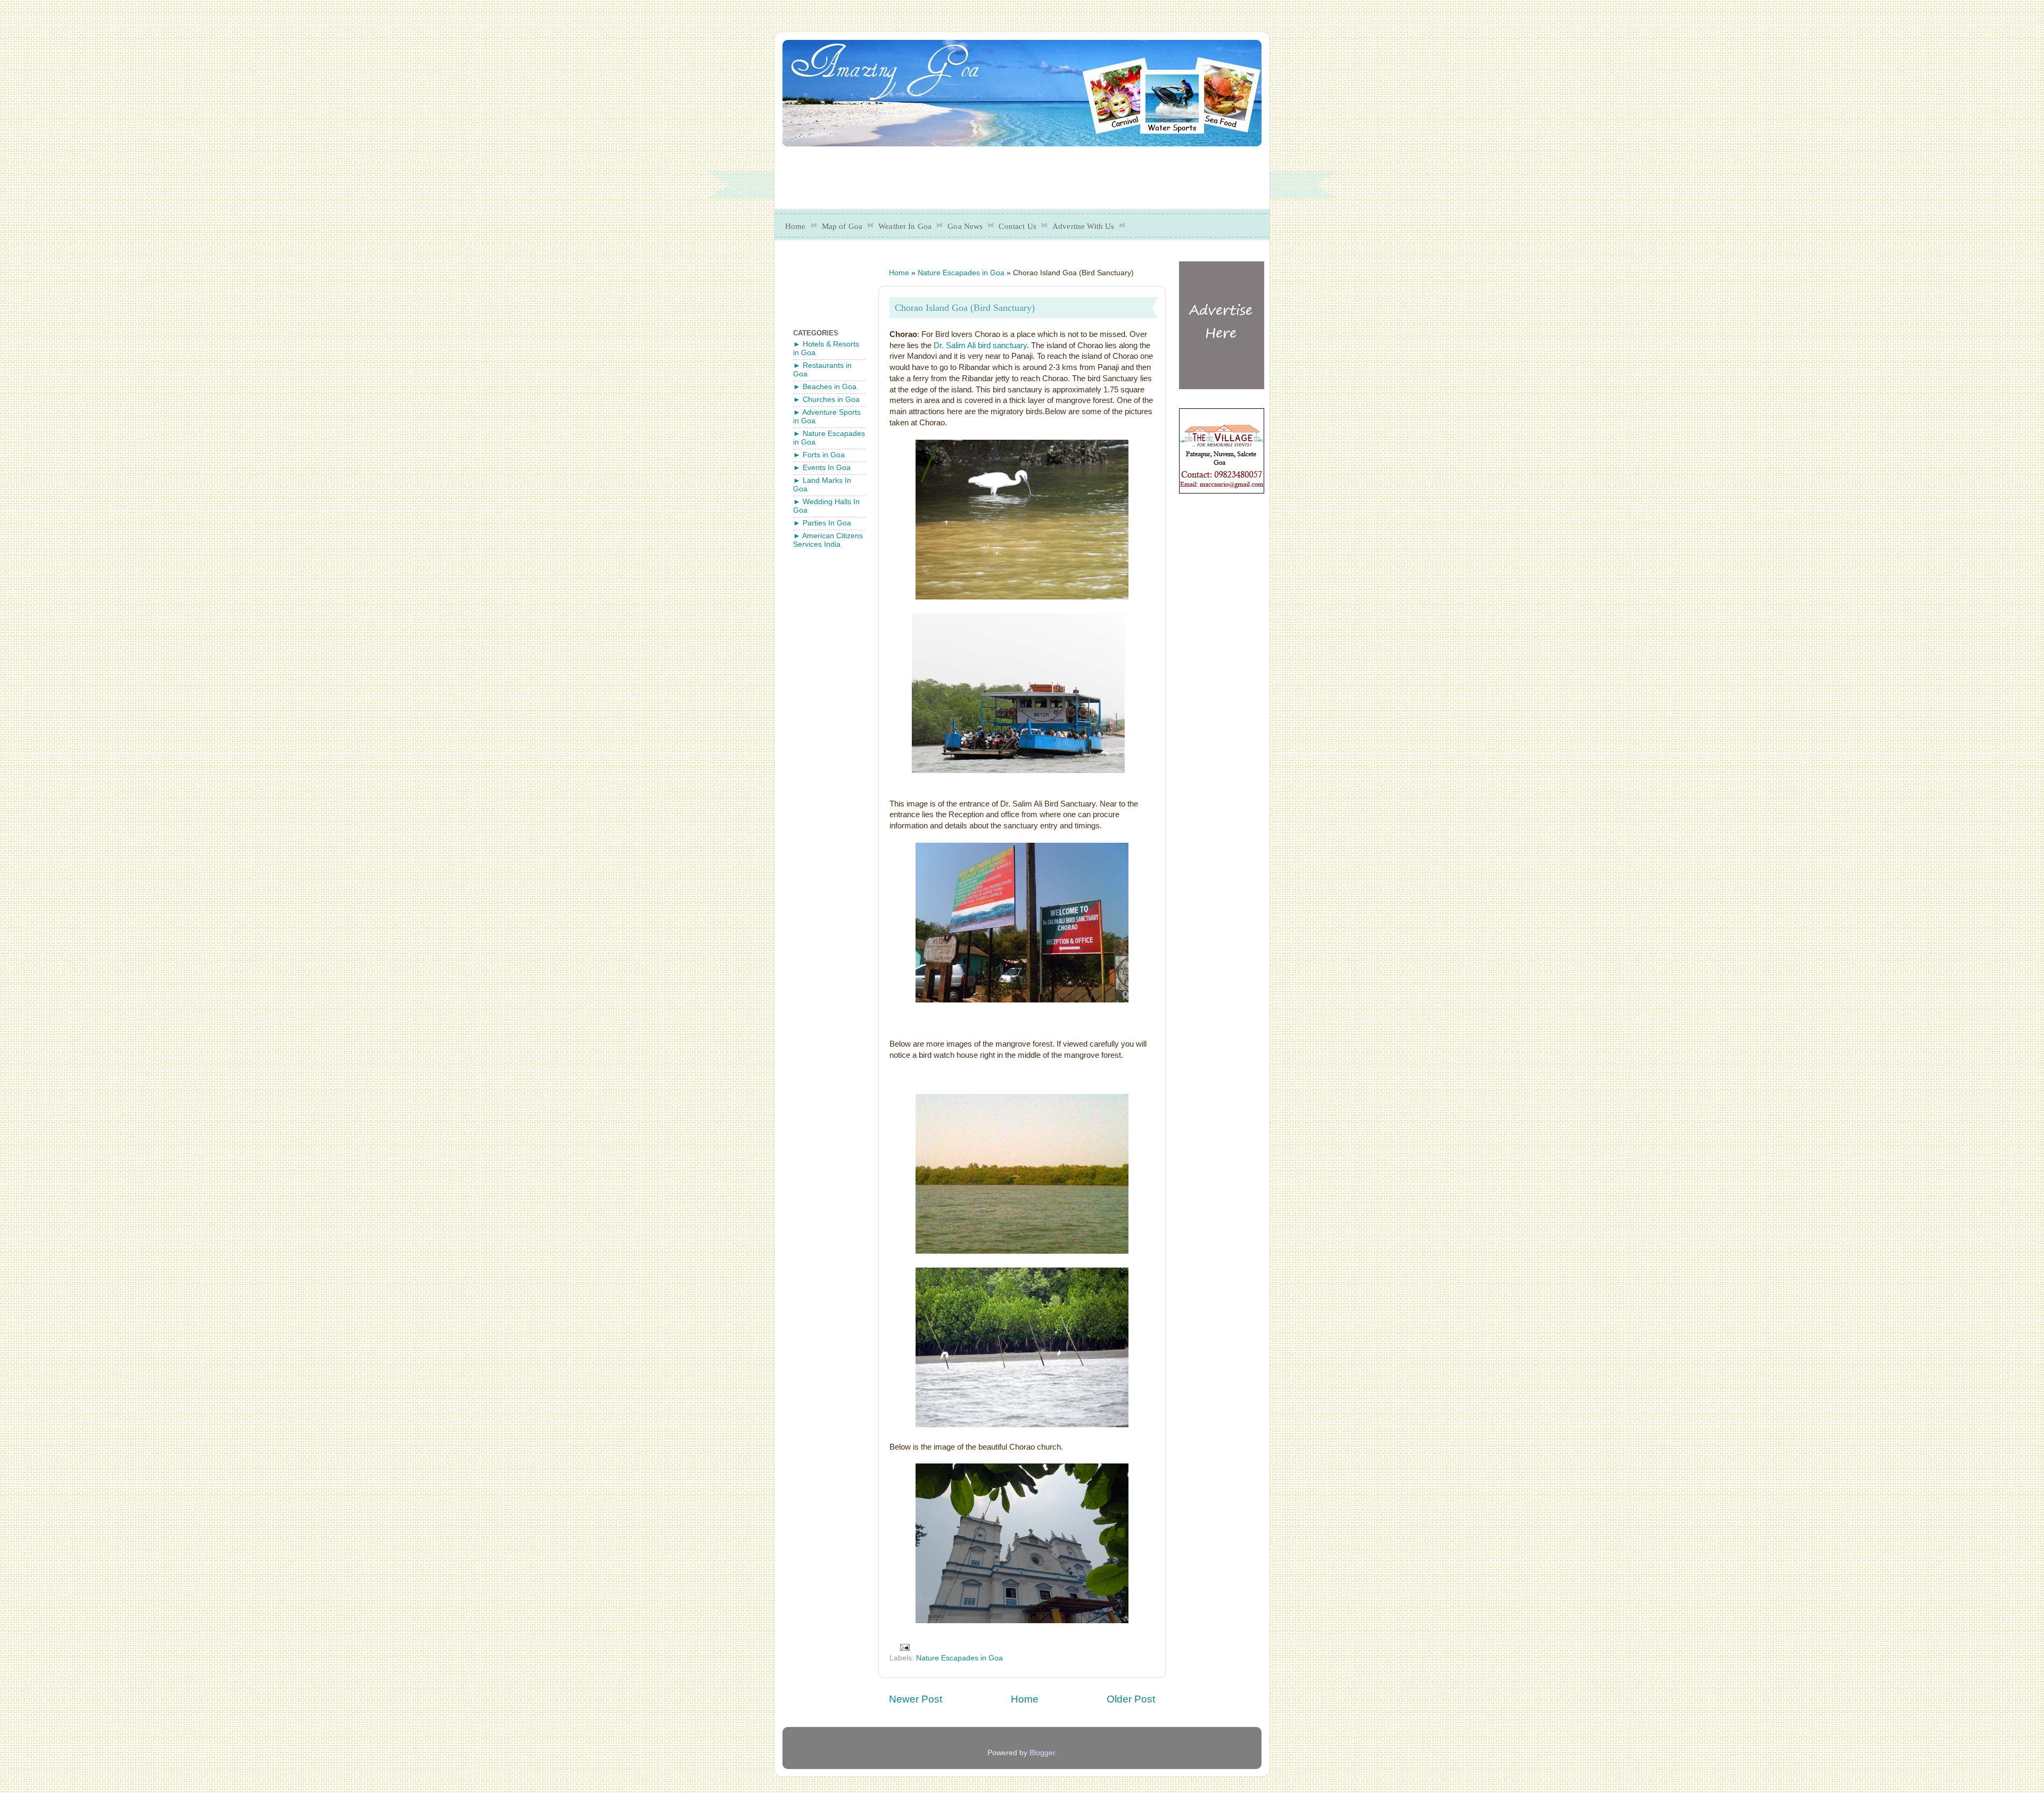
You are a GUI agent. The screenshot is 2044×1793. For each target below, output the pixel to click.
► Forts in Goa (819, 455)
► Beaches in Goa (825, 387)
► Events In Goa (822, 468)
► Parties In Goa (822, 523)
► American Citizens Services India (828, 540)
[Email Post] (905, 1647)
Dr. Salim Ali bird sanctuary (980, 346)
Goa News (965, 226)
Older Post (1131, 1699)
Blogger (1042, 1753)
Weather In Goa (905, 226)
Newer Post (916, 1699)
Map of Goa (842, 226)
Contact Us (1017, 226)
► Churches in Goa (826, 400)
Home (796, 226)
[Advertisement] (1041, 174)
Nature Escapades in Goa (961, 273)
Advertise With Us (1083, 226)
